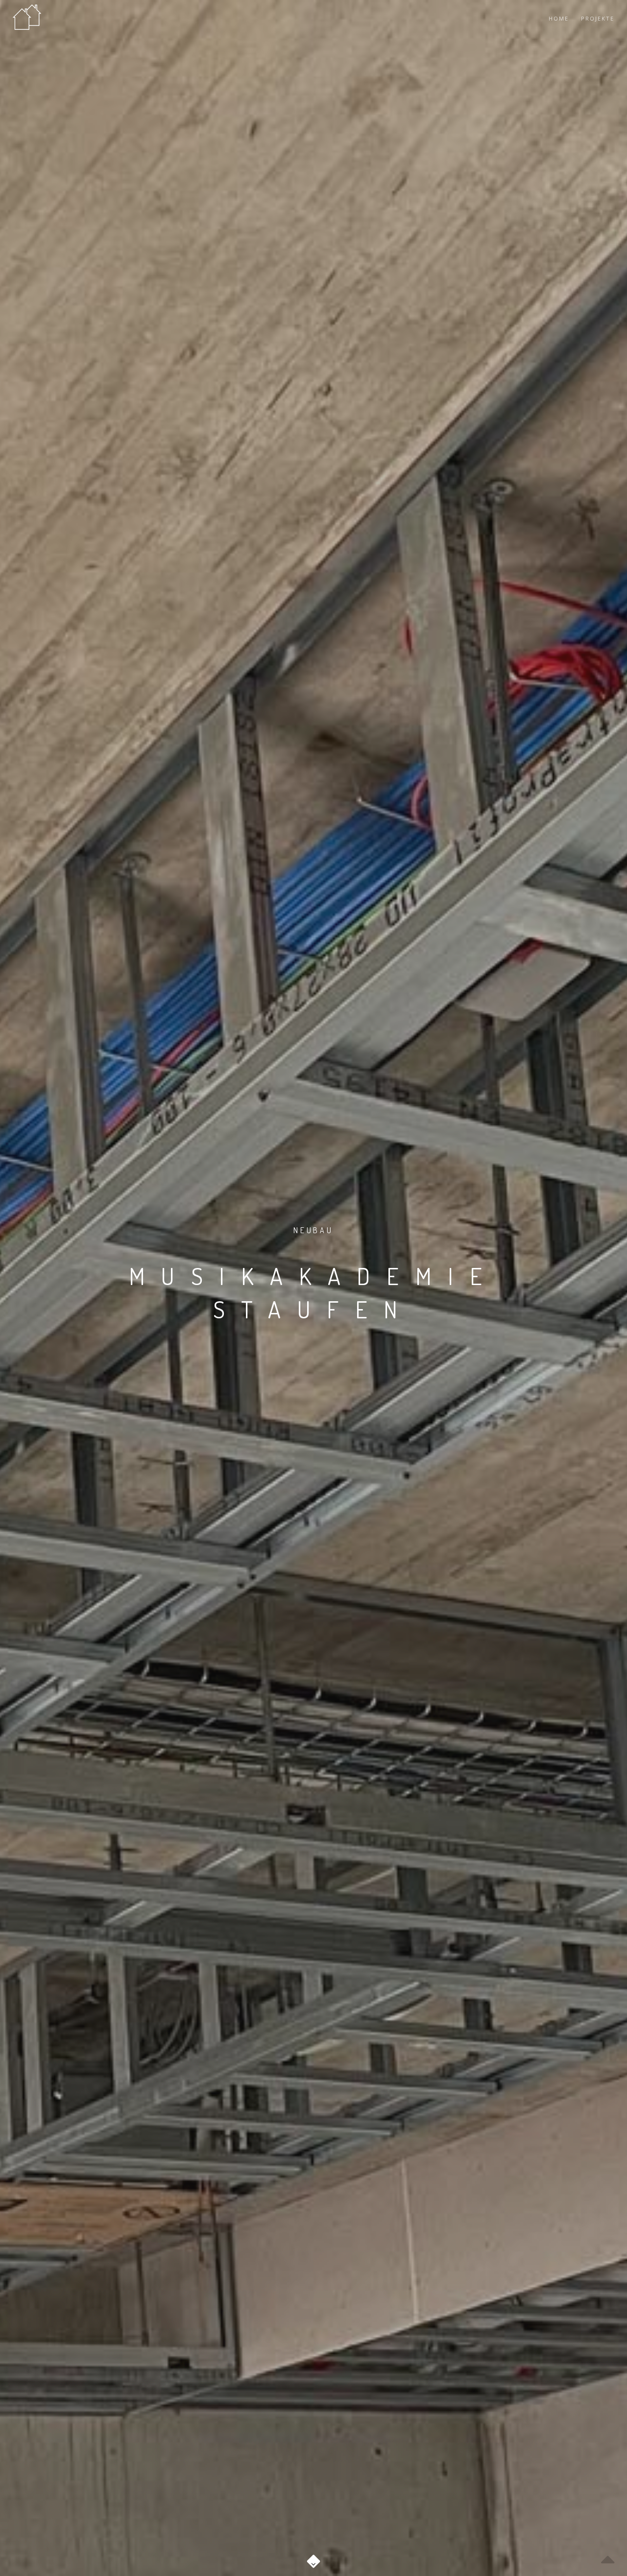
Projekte (598, 18)
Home (559, 18)
